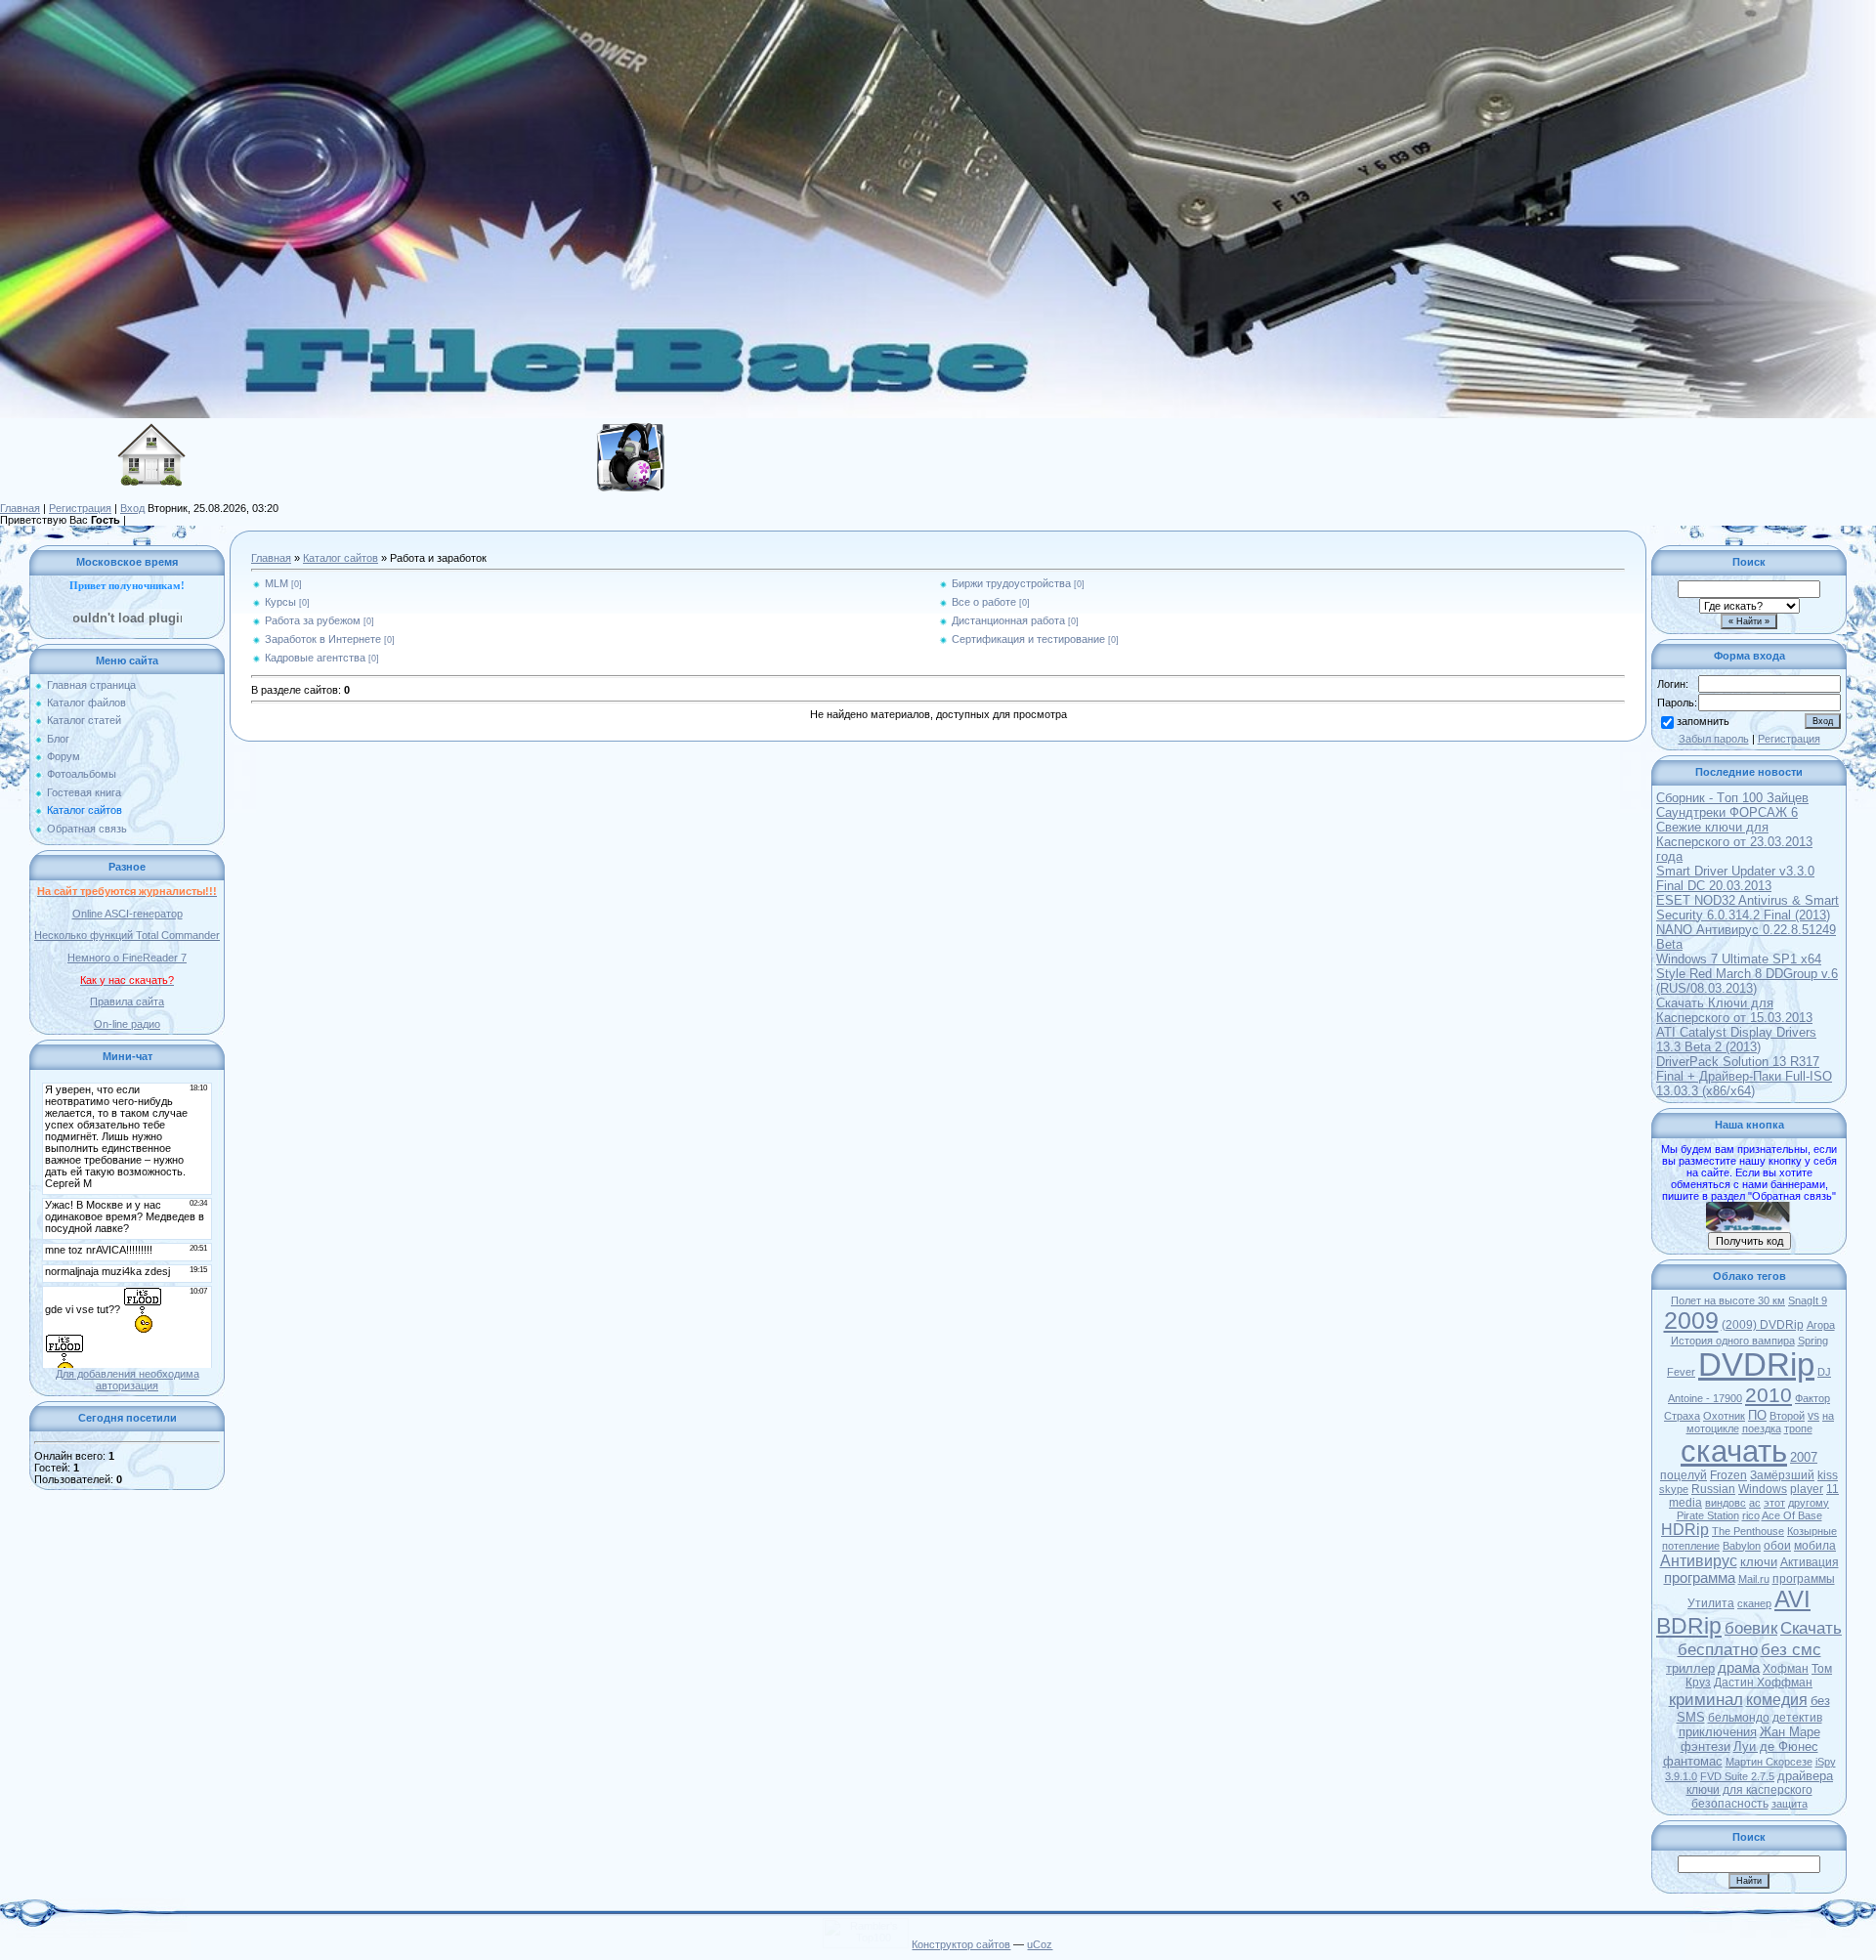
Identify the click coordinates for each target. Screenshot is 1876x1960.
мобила (1815, 1546)
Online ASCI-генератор (128, 914)
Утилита (1711, 1603)
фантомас (1693, 1761)
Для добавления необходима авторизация (128, 1380)
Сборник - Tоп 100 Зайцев (1732, 798)
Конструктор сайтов (961, 1944)
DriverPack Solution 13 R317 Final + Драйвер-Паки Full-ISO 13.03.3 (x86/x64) (1744, 1076)
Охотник (1724, 1416)
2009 (1691, 1320)
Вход (132, 508)
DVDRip (1756, 1364)
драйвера (1805, 1776)
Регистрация (80, 508)
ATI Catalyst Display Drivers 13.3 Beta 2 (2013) (1736, 1040)
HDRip (1685, 1530)
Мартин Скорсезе (1769, 1762)
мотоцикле (1713, 1428)
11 (1833, 1489)
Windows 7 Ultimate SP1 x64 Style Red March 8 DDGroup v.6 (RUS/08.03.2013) (1747, 974)
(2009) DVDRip (1763, 1325)
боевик (1751, 1628)
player (1807, 1489)
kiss (1828, 1475)
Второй (1787, 1416)
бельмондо (1739, 1718)
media (1685, 1503)
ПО (1757, 1415)
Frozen (1728, 1475)
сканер (1754, 1603)
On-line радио (127, 1024)
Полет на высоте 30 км (1728, 1300)
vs (1813, 1416)
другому (1809, 1503)
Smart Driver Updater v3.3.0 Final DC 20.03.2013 (1735, 878)
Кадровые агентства (315, 658)
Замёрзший (1782, 1475)
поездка (1762, 1428)
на (1828, 1416)
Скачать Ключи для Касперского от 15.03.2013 (1734, 1010)
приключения (1718, 1732)
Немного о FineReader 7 (127, 958)
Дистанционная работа (1008, 620)
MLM (277, 583)
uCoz (1040, 1944)
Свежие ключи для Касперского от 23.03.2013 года (1734, 842)
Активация (1810, 1562)
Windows (1763, 1489)
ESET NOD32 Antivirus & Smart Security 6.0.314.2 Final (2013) (1748, 908)
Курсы (280, 602)
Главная (20, 508)
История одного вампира (1733, 1341)
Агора (1821, 1325)
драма (1739, 1668)
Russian (1713, 1489)
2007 (1804, 1457)
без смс (1791, 1649)
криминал (1706, 1699)
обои (1777, 1546)
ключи (1759, 1562)
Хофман (1786, 1669)
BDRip (1689, 1626)
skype (1674, 1489)
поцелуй (1684, 1475)
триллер (1690, 1668)
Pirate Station (1708, 1515)
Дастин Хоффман (1763, 1683)
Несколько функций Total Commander (127, 935)
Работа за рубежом (313, 620)
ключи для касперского (1749, 1790)
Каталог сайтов (341, 558)
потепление (1691, 1546)
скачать (1734, 1451)
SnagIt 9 (1808, 1300)
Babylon (1742, 1546)
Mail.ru (1754, 1579)
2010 (1769, 1395)
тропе (1798, 1428)
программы (1804, 1579)
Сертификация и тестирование (1028, 639)
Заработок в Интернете (323, 639)
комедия (1777, 1700)
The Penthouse (1748, 1531)
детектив (1797, 1718)
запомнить (1703, 721)
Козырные (1812, 1531)
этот (1774, 1503)
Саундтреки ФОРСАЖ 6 (1727, 812)
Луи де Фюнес (1776, 1747)
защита (1790, 1804)
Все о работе (984, 602)
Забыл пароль (1714, 739)
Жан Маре (1790, 1732)
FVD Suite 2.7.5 (1737, 1776)
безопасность (1730, 1804)
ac (1755, 1503)
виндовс (1726, 1503)
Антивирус (1699, 1561)
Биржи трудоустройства (1011, 583)
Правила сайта (127, 1001)
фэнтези (1705, 1747)
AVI (1792, 1599)
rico (1751, 1515)
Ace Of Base (1792, 1515)
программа (1700, 1578)
